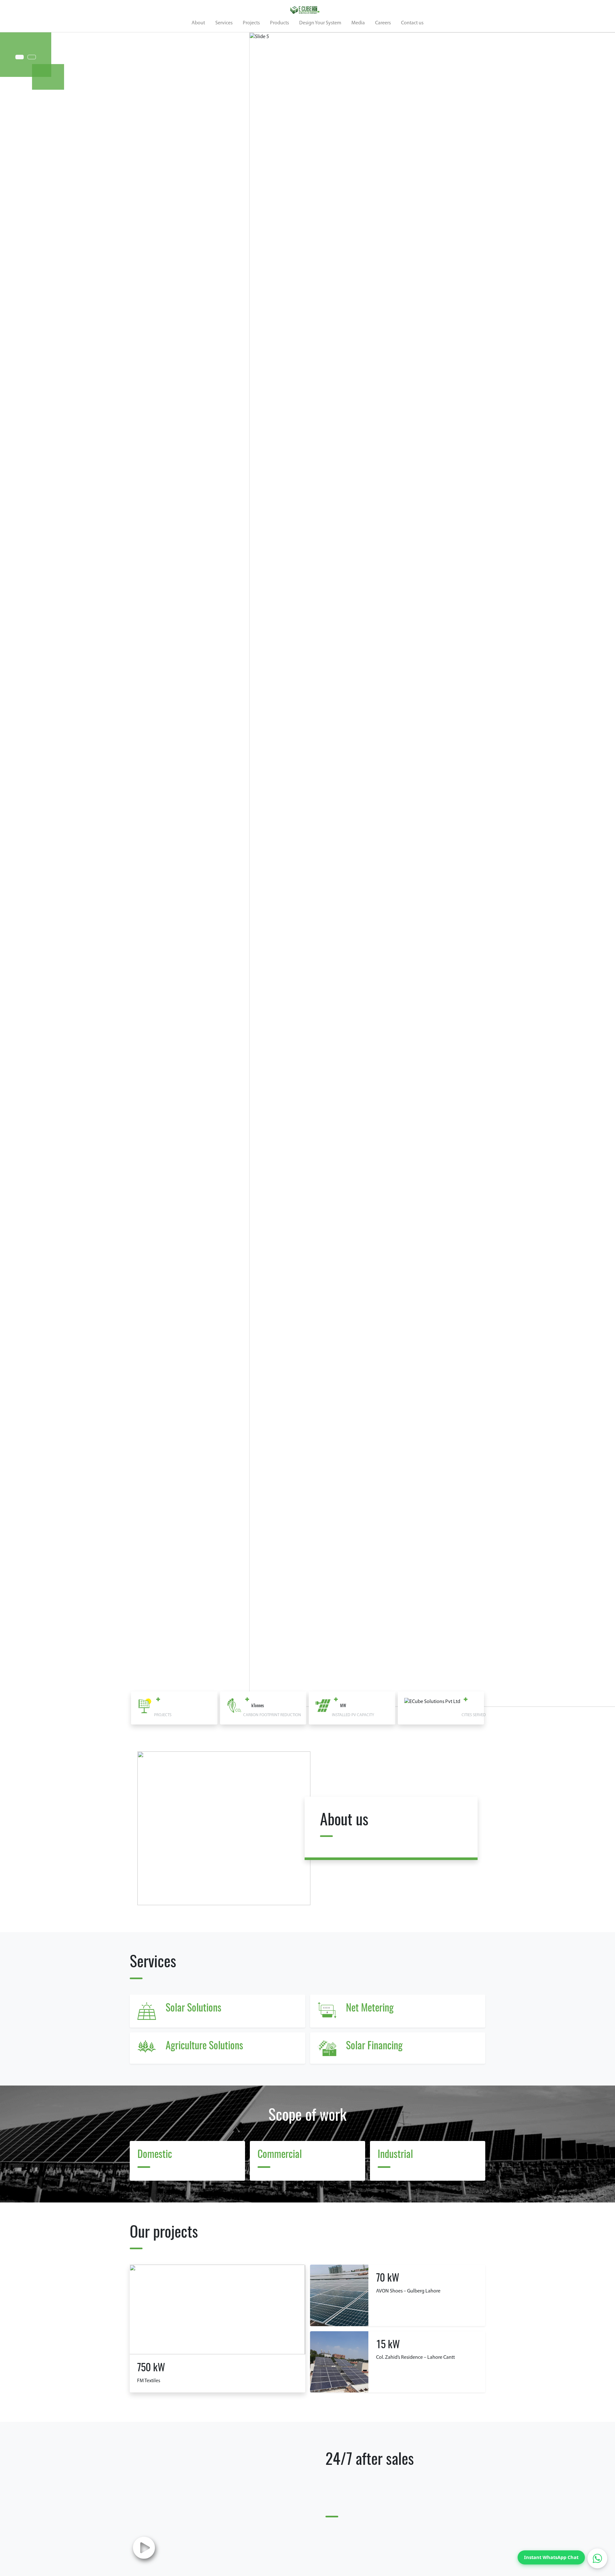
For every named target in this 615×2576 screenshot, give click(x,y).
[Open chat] (597, 2558)
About (198, 23)
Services (224, 23)
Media (358, 23)
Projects (251, 23)
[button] (584, 870)
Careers (383, 23)
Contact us (412, 23)
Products (279, 23)
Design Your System (320, 23)
